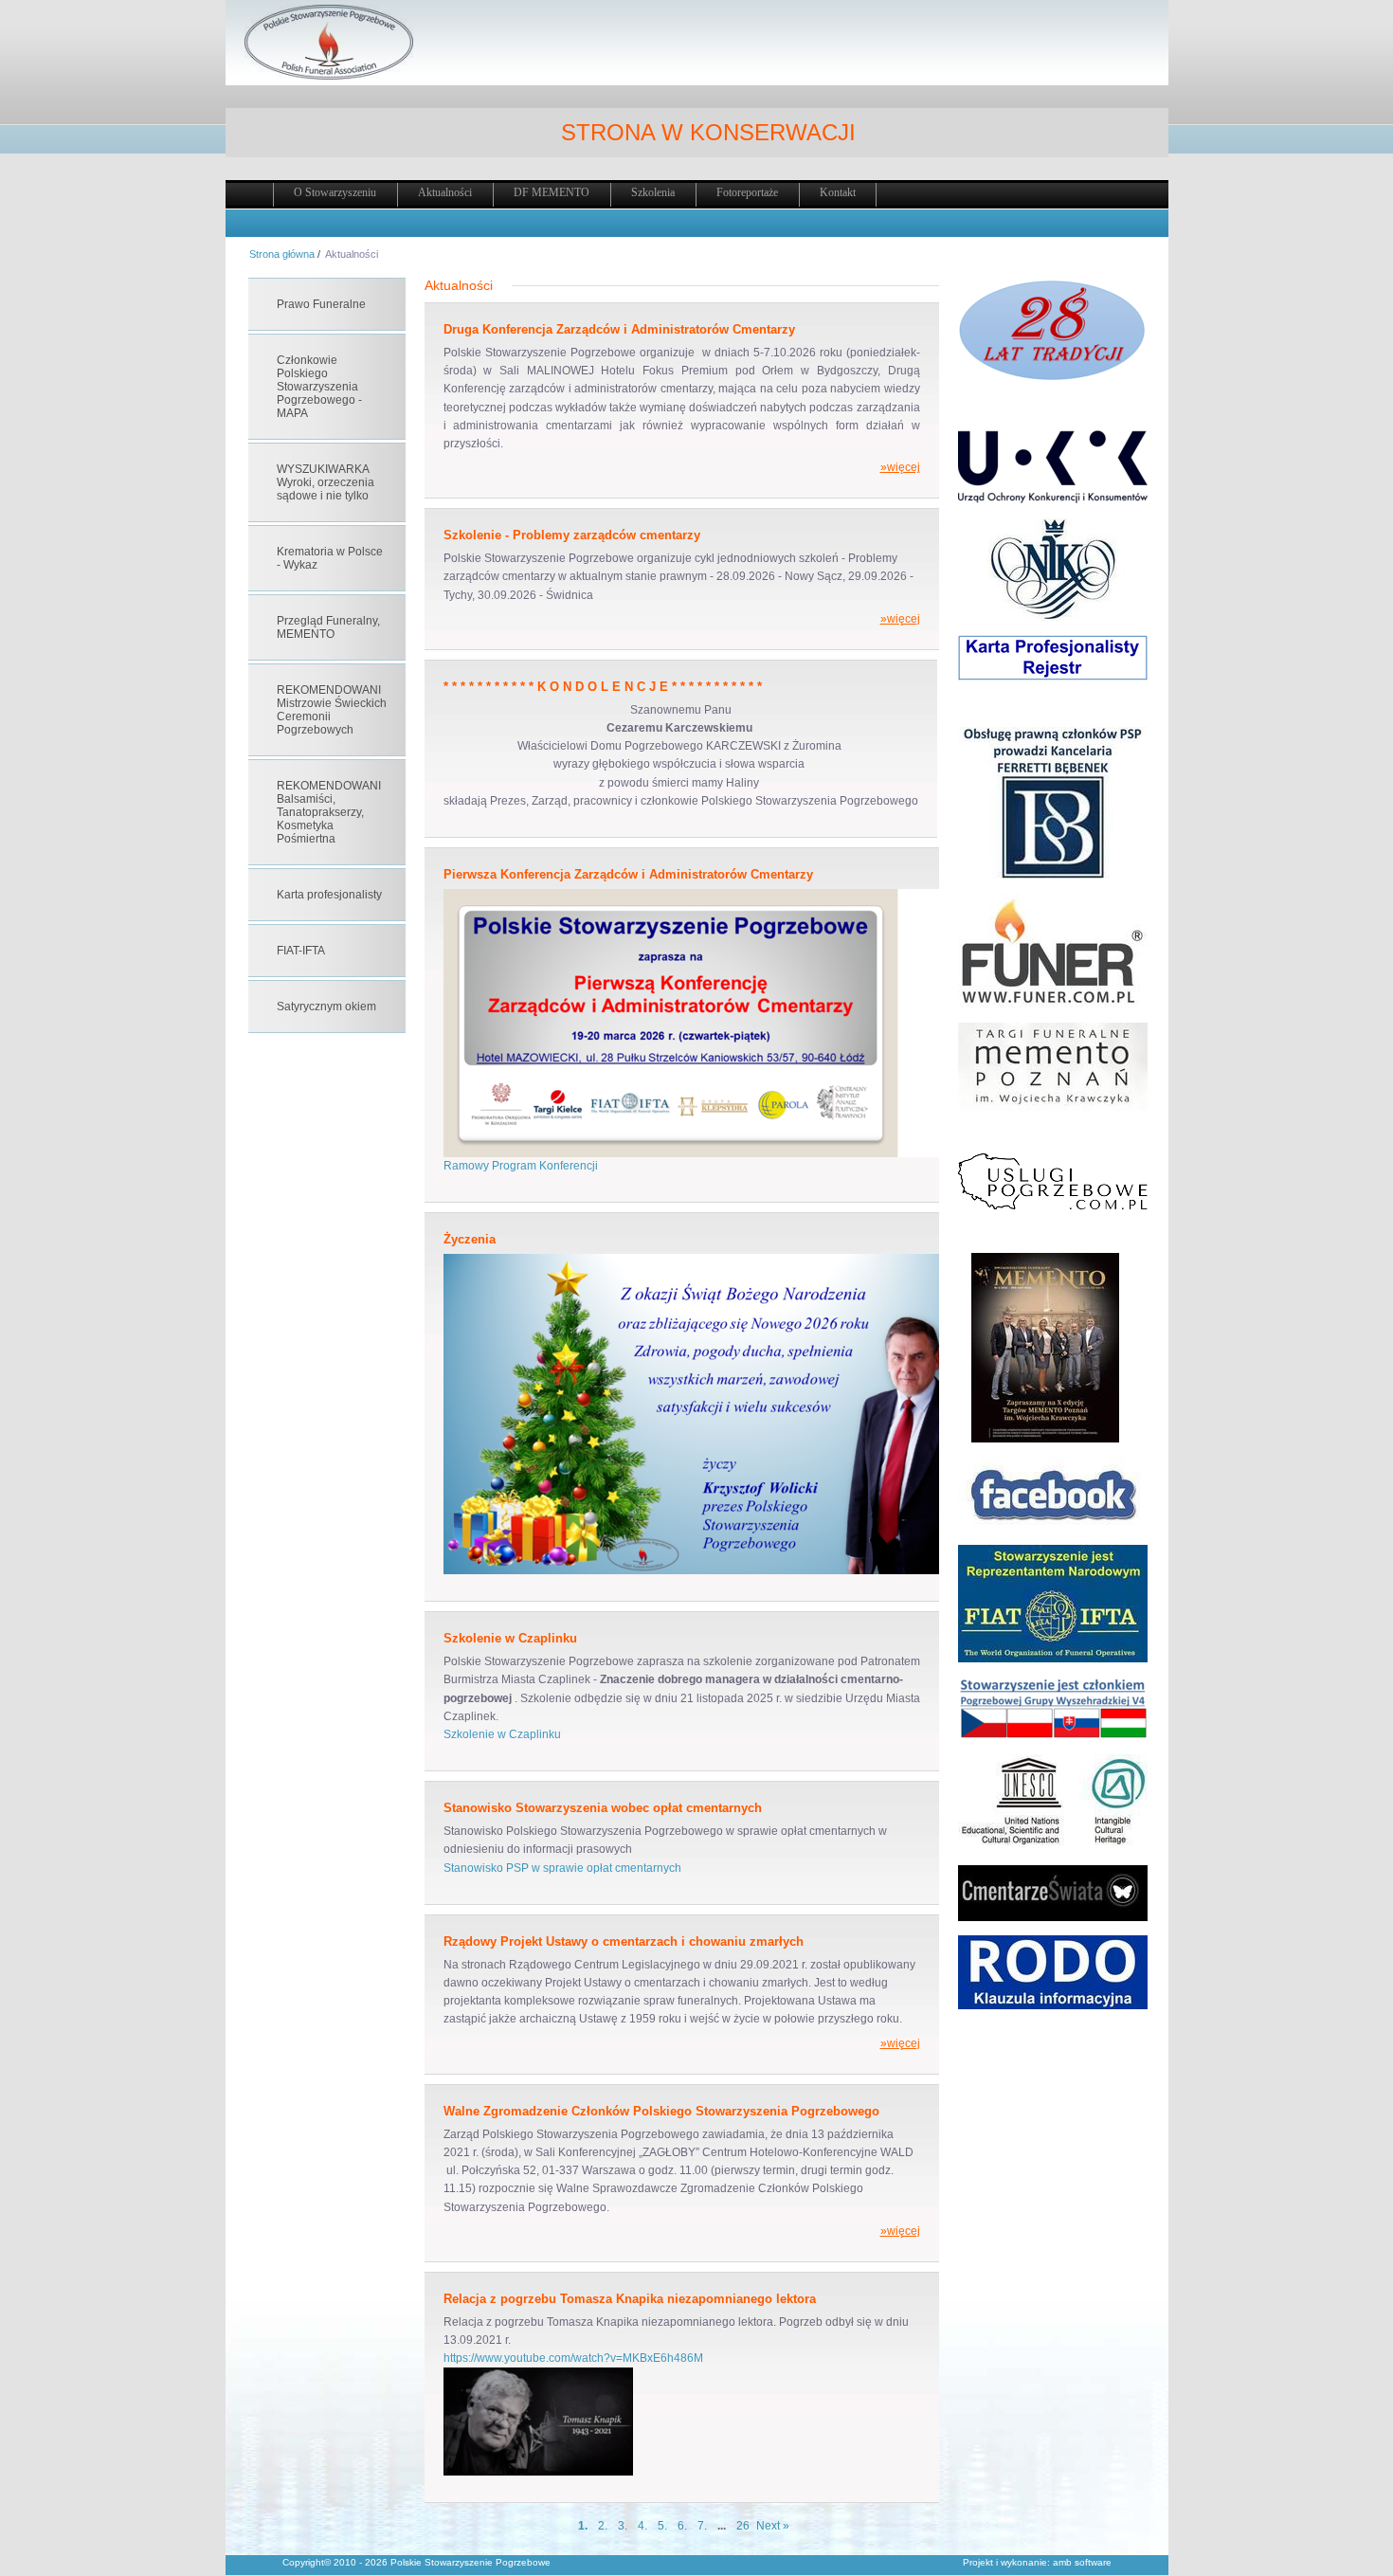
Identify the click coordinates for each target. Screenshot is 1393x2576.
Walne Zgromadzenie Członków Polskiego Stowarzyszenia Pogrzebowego (661, 2111)
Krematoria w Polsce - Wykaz (330, 558)
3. (623, 2526)
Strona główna (282, 254)
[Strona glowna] (329, 77)
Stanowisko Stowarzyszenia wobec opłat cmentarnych (603, 1808)
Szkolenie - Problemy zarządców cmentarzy (572, 535)
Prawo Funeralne (321, 304)
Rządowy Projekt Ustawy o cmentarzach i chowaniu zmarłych (624, 1941)
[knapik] (538, 2472)
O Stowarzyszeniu (335, 192)
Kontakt (838, 192)
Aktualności (445, 192)
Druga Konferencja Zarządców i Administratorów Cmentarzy (619, 329)
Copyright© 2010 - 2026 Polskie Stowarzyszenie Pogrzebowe (416, 2562)
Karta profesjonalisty (329, 895)
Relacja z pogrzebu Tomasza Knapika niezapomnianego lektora (630, 2299)
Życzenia (470, 1239)
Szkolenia (653, 192)
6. (682, 2526)
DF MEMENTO (552, 192)
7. (702, 2526)
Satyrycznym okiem (326, 1007)
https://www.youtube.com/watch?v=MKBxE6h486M (573, 2358)
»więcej (900, 467)
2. (603, 2526)
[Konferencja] (728, 1153)
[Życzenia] (728, 1570)
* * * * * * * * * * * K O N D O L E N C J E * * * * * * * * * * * (603, 687)
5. (662, 2526)
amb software (1082, 2562)
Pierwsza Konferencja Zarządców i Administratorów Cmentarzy (628, 874)
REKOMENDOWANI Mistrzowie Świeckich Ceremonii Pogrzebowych (332, 710)
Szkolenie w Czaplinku (510, 1638)
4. (642, 2526)
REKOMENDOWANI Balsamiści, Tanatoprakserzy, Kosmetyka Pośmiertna (329, 812)
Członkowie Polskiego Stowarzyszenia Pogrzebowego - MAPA (319, 387)
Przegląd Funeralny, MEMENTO (328, 627)
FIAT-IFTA (301, 951)
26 (743, 2526)
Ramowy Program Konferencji (521, 1166)
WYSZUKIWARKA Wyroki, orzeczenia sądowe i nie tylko (326, 482)
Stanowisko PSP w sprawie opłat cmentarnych (562, 1868)
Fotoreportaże (747, 192)
